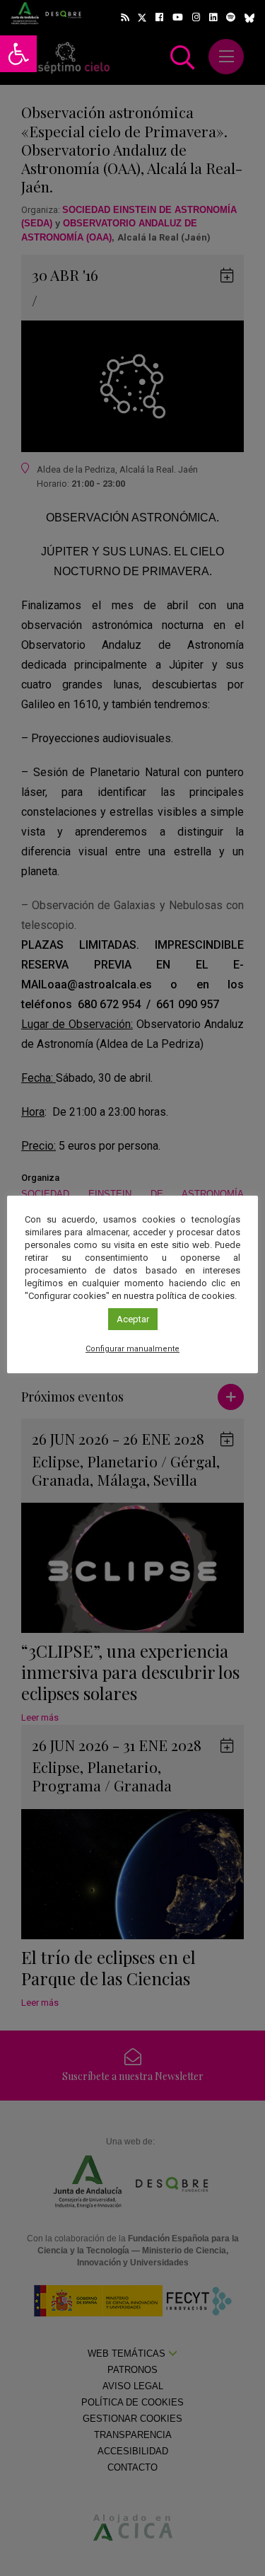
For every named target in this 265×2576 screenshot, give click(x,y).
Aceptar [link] (133, 1319)
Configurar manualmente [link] (132, 1349)
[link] (18, 54)
